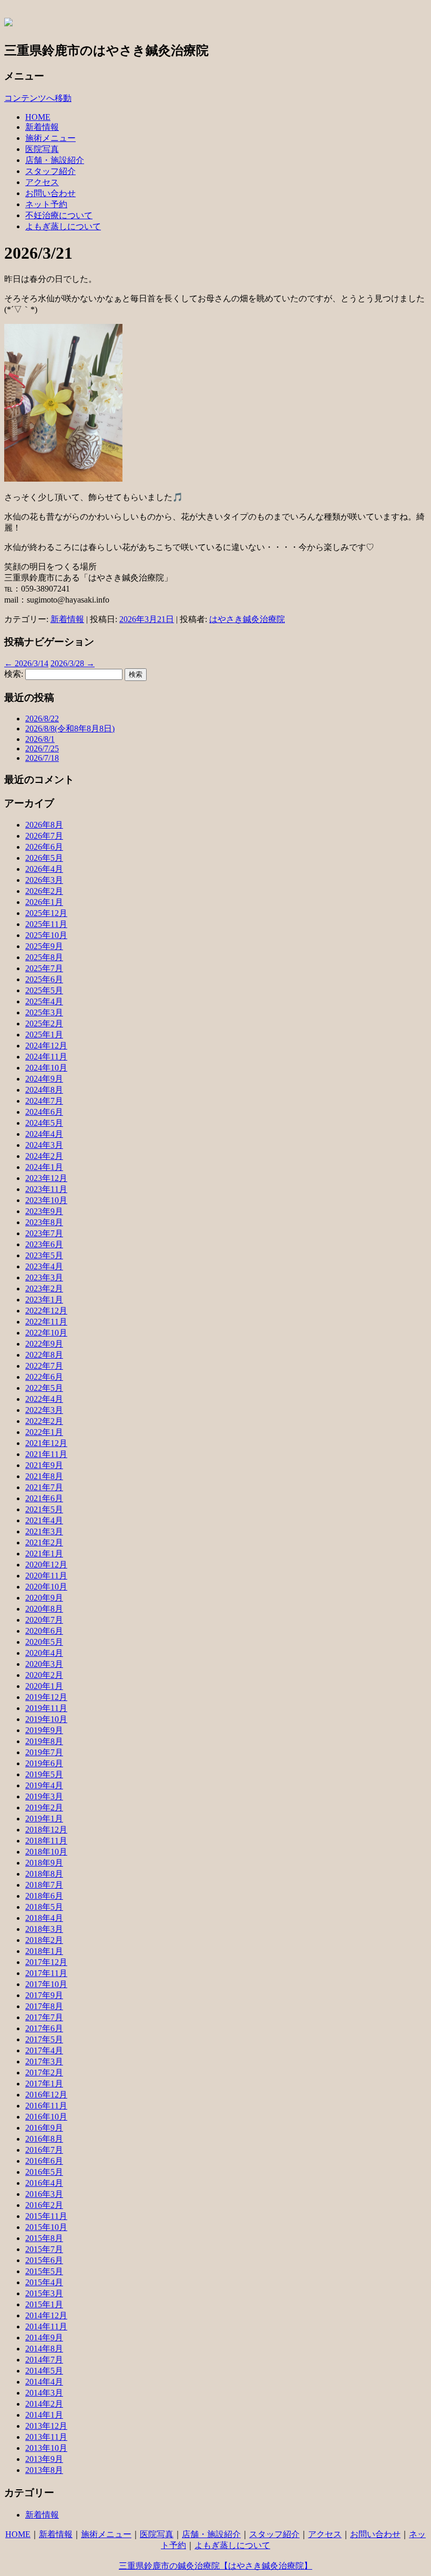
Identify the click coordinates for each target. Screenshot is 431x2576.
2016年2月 (44, 2205)
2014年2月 (44, 2404)
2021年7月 (44, 1487)
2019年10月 (46, 1719)
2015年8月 (44, 2238)
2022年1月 (44, 1432)
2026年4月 (44, 869)
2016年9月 (44, 2128)
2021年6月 (44, 1498)
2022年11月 (46, 1322)
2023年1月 (44, 1300)
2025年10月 (46, 935)
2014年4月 (44, 2382)
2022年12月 (46, 1311)
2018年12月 (46, 1830)
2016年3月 (44, 2194)
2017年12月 (46, 1962)
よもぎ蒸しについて (63, 226)
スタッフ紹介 (50, 171)
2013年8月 (44, 2470)
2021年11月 (46, 1454)
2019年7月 (44, 1752)
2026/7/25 (42, 749)
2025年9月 (44, 946)
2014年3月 (44, 2393)
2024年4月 (44, 1134)
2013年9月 (44, 2459)
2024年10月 (46, 1068)
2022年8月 (44, 1355)
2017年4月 (44, 2050)
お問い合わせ (50, 193)
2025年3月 (44, 1012)
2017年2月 (44, 2073)
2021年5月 (44, 1509)
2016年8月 (44, 2139)
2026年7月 (44, 836)
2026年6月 (44, 847)
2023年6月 (44, 1244)
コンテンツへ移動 (38, 98)
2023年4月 (44, 1266)
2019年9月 (44, 1730)
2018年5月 (44, 1907)
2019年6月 (44, 1763)
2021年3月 (44, 1531)
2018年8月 (44, 1874)
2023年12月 (46, 1178)
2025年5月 (44, 990)
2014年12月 (46, 2315)
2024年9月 (44, 1079)
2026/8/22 (42, 719)
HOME (38, 117)
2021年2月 (44, 1542)
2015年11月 (46, 2216)
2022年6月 (44, 1377)
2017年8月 (44, 2006)
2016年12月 (46, 2095)
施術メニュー (50, 138)
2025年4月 (44, 1001)
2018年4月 (44, 1918)
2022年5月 (44, 1388)
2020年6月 (44, 1631)
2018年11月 (46, 1841)
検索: (14, 674)
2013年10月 (46, 2448)
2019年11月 (46, 1708)
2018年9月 (44, 1863)
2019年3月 (44, 1796)
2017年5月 (44, 2039)
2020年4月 (44, 1653)
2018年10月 (46, 1852)
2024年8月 (44, 1090)
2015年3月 (44, 2293)
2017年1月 (44, 2084)
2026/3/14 (26, 663)
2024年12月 (46, 1046)
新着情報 (42, 127)
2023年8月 (44, 1222)
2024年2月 (44, 1156)
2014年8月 (44, 2349)
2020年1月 (44, 1686)
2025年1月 (44, 1035)
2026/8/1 (40, 739)
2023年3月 (44, 1277)
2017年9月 (44, 1995)
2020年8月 (44, 1609)
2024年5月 (44, 1123)
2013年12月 (46, 2426)
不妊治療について (59, 215)
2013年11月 (46, 2437)
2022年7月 (44, 1366)
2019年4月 (44, 1785)
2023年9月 (44, 1211)
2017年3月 (44, 2061)
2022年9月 (44, 1344)
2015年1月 (44, 2304)
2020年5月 (44, 1642)
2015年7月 (44, 2249)
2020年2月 (44, 1675)
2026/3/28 (73, 663)
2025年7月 (44, 968)
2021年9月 (44, 1465)
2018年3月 (44, 1929)
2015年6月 (44, 2260)
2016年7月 (44, 2150)
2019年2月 (44, 1808)
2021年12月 (46, 1443)
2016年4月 (44, 2183)
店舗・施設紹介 (55, 160)
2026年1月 (44, 902)
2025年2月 (44, 1024)
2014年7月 (44, 2360)
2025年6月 (44, 979)
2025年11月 (46, 924)
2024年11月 (46, 1057)
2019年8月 (44, 1741)
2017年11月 (46, 1973)
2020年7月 (44, 1620)
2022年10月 (46, 1333)
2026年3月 (44, 880)
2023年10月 (46, 1200)
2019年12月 (46, 1697)
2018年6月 (44, 1896)
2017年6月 (44, 2028)
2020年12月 (46, 1565)
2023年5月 (44, 1255)
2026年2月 (44, 891)
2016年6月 (44, 2161)
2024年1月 (44, 1167)
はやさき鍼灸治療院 (247, 619)
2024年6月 (44, 1112)
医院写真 (42, 149)
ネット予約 (46, 204)
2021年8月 (44, 1476)
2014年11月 (46, 2326)
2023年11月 (46, 1189)
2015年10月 (46, 2227)
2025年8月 (44, 957)
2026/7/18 (42, 758)
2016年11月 (46, 2106)
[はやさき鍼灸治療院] (8, 21)
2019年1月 (44, 1819)
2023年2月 (44, 1289)
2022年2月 (44, 1421)
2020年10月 (46, 1587)
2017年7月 (44, 2017)
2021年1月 (44, 1554)
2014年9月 (44, 2338)
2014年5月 (44, 2371)
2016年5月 (44, 2172)
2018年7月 (44, 1885)
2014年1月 (44, 2415)
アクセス (42, 182)
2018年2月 (44, 1940)
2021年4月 (44, 1520)
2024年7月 (44, 1101)
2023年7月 (44, 1233)
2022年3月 (44, 1410)
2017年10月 (46, 1984)
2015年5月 (44, 2271)
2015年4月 (44, 2282)
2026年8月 (44, 825)
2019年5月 (44, 1774)
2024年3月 (44, 1145)
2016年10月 (46, 2117)
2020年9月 (44, 1598)
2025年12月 (46, 913)
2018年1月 (44, 1951)
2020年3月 (44, 1664)
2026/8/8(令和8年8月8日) (70, 729)
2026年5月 (44, 858)
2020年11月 (46, 1576)
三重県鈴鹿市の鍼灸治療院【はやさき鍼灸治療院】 (215, 2566)
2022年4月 (44, 1399)
